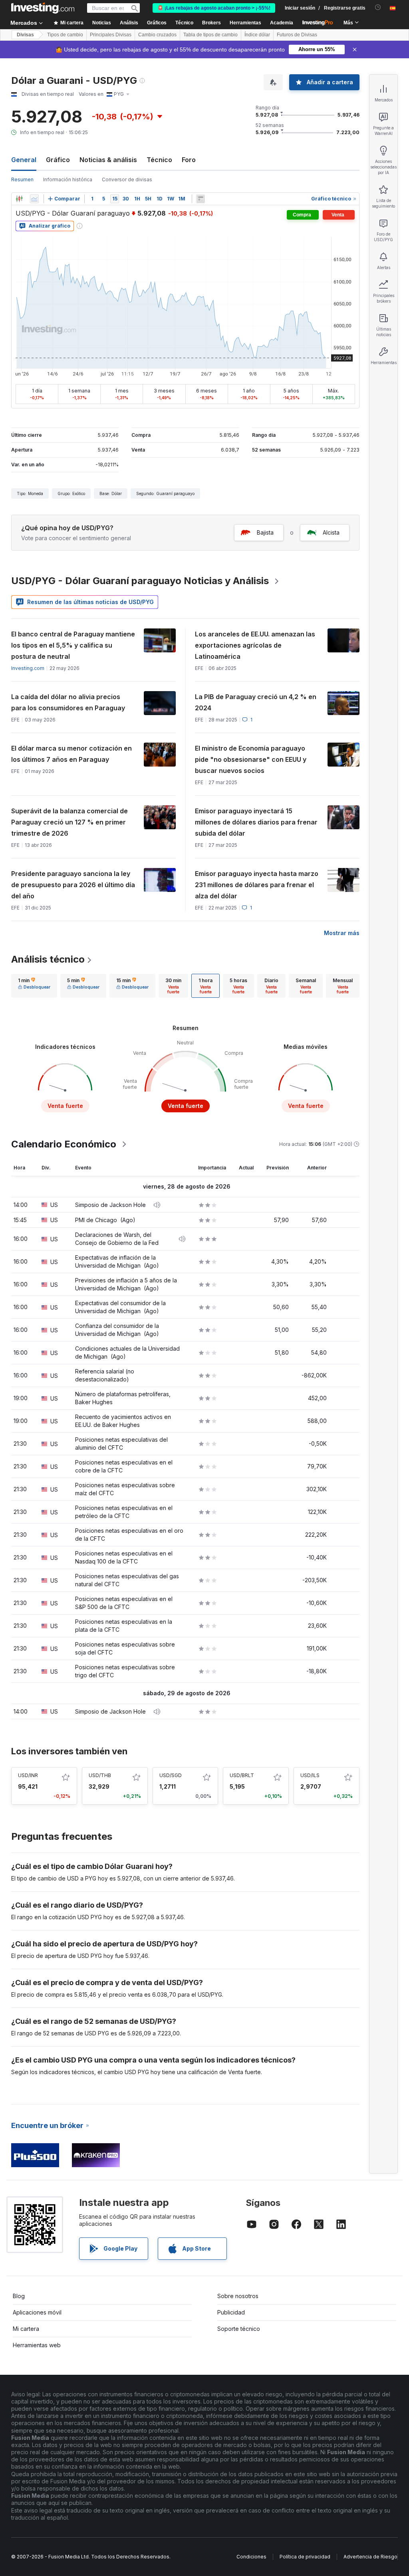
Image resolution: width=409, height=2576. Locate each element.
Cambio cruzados (157, 35)
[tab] (34, 986)
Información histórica (68, 179)
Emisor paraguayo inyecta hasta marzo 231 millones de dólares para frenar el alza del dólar (257, 885)
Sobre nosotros (238, 2296)
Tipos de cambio (65, 35)
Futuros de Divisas (297, 35)
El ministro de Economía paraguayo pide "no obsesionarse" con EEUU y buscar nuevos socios (251, 759)
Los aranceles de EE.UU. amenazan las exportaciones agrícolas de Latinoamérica (255, 645)
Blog (19, 2296)
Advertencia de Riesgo (370, 2557)
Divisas (25, 35)
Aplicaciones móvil (37, 2312)
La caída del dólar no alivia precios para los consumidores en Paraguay (68, 702)
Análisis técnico (48, 959)
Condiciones (251, 2557)
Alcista (331, 532)
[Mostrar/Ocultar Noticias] (201, 199)
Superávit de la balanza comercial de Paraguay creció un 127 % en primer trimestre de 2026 (69, 822)
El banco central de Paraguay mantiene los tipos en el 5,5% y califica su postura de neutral (73, 645)
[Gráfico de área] (34, 199)
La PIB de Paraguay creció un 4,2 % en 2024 (256, 702)
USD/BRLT (242, 1775)
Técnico (159, 160)
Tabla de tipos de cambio (210, 35)
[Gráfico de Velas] (19, 199)
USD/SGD (171, 1775)
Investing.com (28, 668)
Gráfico (58, 160)
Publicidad (231, 2312)
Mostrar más (342, 933)
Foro (189, 160)
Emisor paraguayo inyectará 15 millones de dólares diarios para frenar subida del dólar (256, 822)
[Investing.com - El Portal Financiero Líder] (43, 8)
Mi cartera (26, 2329)
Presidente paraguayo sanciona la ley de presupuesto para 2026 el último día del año (73, 885)
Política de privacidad (305, 2557)
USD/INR (28, 1775)
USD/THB (100, 1775)
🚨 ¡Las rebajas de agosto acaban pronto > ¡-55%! (214, 8)
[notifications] (378, 7)
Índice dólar (257, 35)
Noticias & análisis (108, 160)
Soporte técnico (239, 2329)
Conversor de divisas (127, 179)
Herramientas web (37, 2345)
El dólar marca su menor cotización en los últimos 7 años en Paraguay (71, 754)
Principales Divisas (111, 35)
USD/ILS (310, 1775)
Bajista (265, 532)
